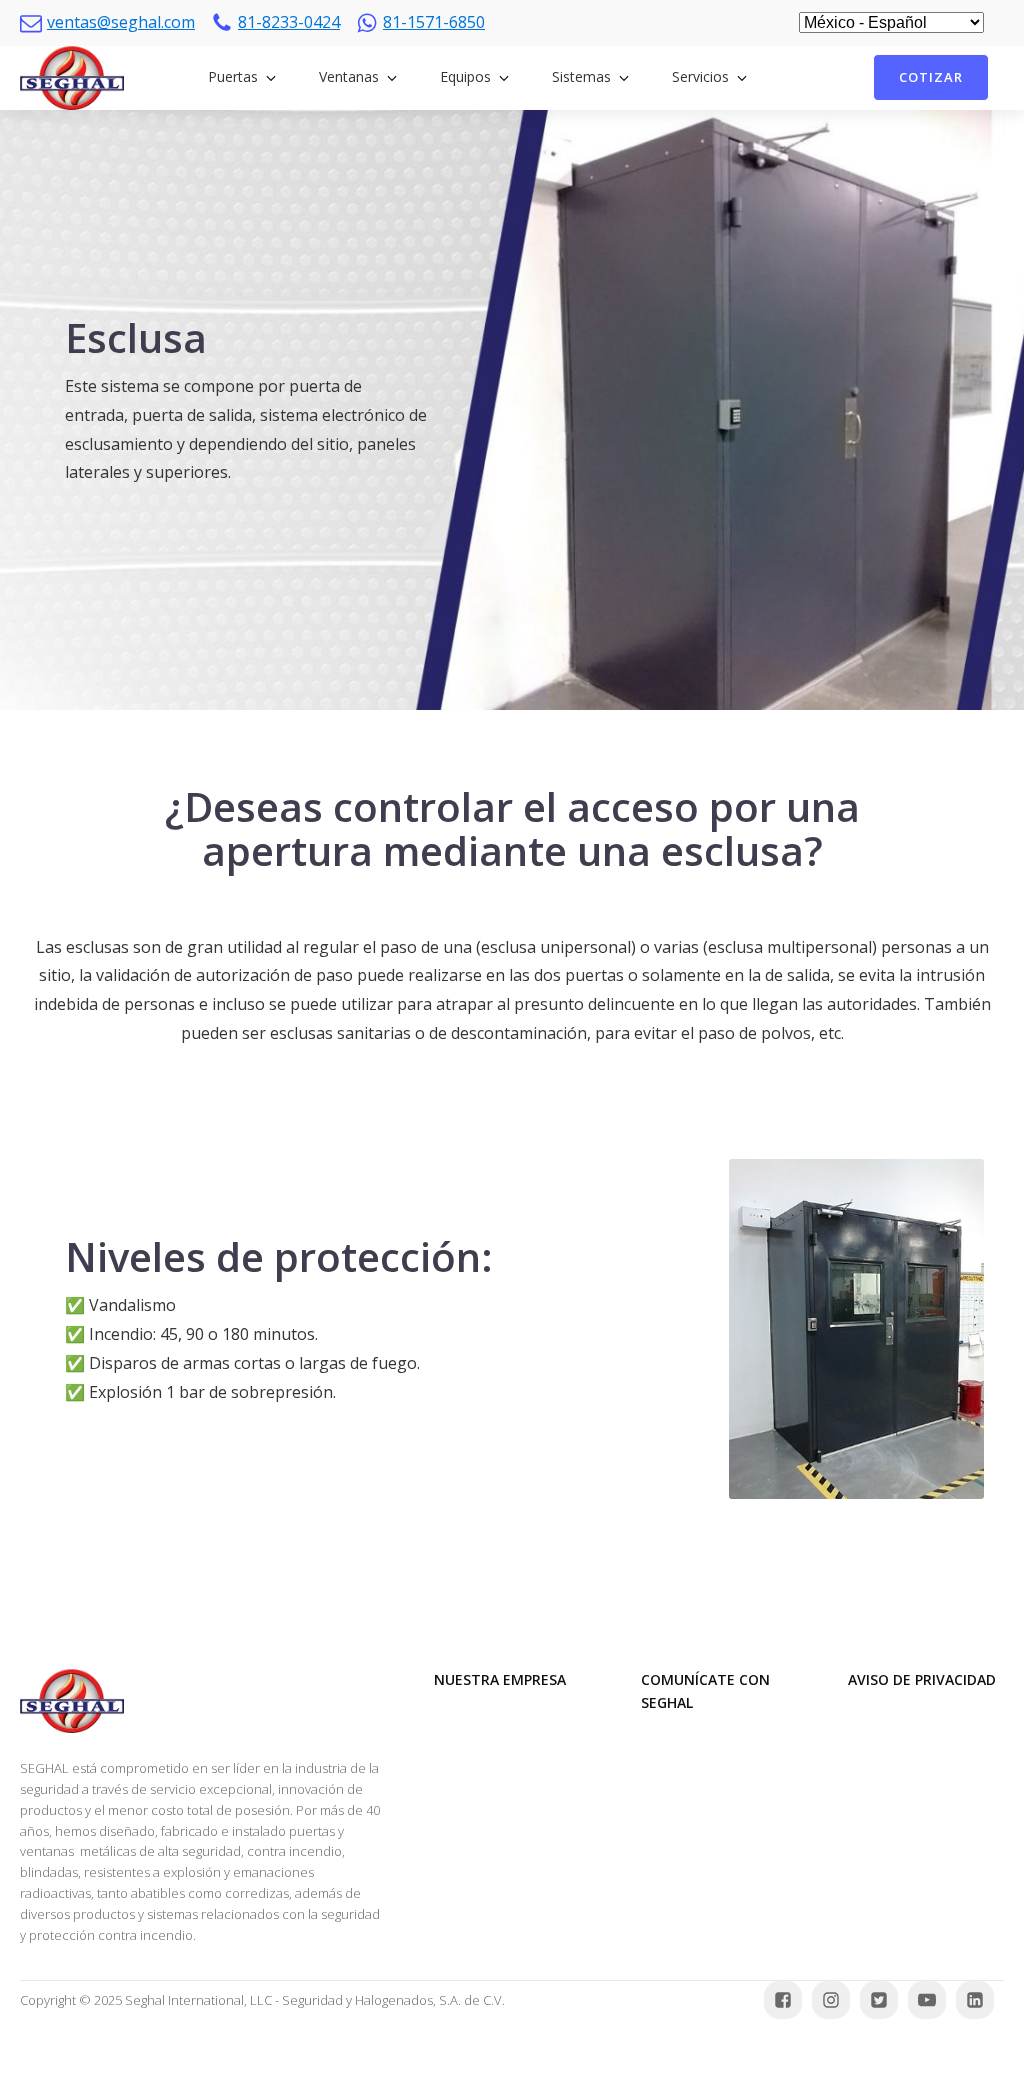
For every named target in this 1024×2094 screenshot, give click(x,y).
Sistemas (581, 76)
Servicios (700, 76)
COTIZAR (931, 77)
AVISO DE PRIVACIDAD (922, 1679)
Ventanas (349, 76)
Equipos (465, 76)
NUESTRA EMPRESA (500, 1679)
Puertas (233, 76)
